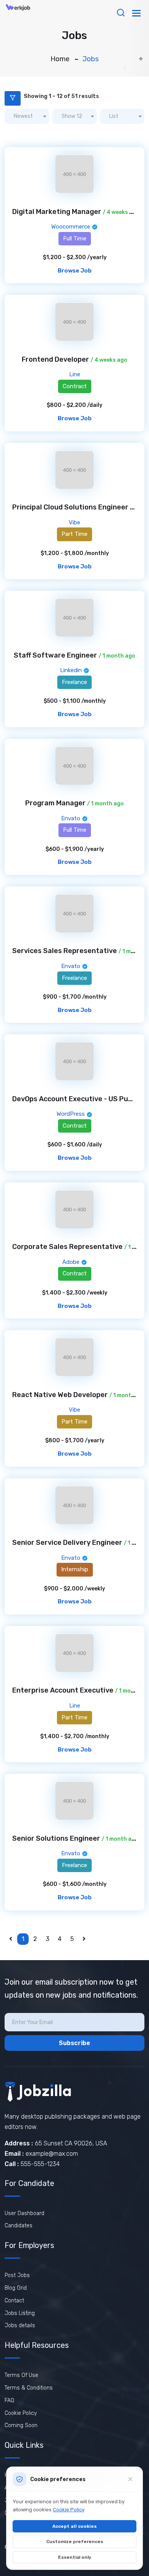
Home (60, 59)
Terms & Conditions (29, 2388)
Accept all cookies (74, 2526)
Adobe (72, 1262)
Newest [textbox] (23, 116)
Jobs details (20, 2325)
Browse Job (75, 271)
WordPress (71, 1114)
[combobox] (27, 116)
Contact (14, 2301)
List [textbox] (114, 116)
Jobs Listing (20, 2313)
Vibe (74, 522)
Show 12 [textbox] (72, 116)
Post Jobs (17, 2275)
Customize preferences (75, 2542)
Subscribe (74, 2043)
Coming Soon (21, 2425)
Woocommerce (71, 227)
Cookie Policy (21, 2413)
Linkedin (72, 670)
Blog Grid (16, 2288)
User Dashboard (24, 2213)
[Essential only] (130, 2479)
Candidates (19, 2226)
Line (75, 374)
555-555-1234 (40, 2164)
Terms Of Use (21, 2375)
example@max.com (52, 2154)
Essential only (75, 2557)
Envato (71, 818)
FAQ (9, 2401)
